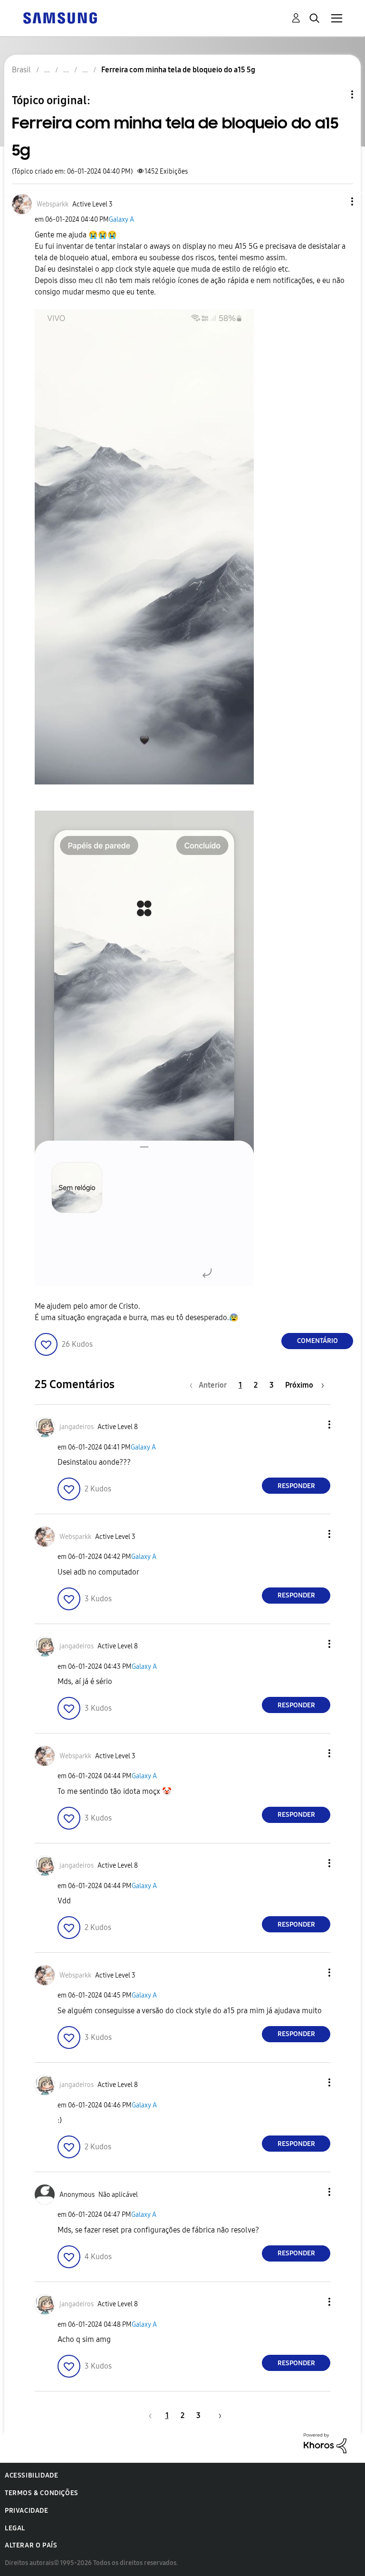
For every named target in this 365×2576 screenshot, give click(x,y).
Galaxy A (121, 220)
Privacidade (27, 2511)
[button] (336, 201)
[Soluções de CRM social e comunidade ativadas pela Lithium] (325, 2443)
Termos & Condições (42, 2493)
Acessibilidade (31, 2475)
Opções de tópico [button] (336, 94)
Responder (296, 1486)
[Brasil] (60, 17)
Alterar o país (31, 2545)
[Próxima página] (217, 2415)
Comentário (317, 1341)
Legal (15, 2528)
